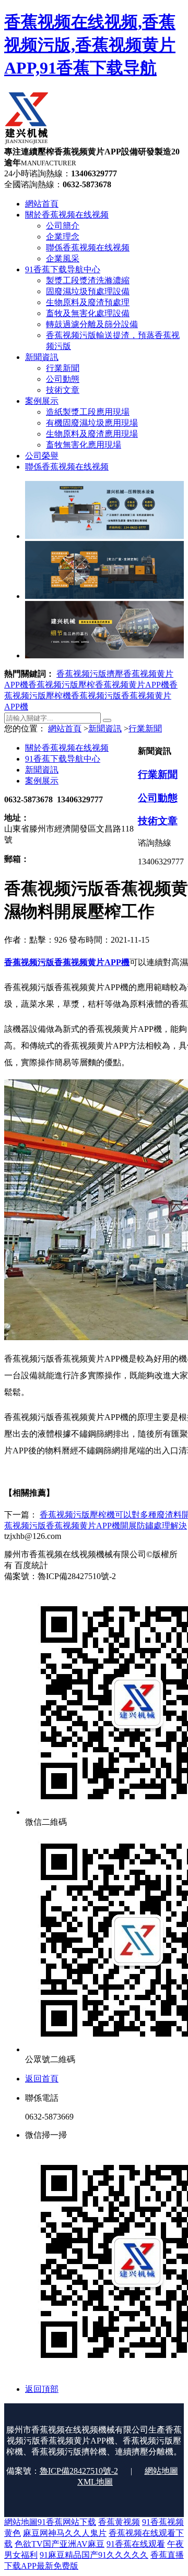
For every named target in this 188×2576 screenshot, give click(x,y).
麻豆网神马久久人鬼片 (65, 2533)
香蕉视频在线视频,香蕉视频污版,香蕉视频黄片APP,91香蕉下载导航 (90, 45)
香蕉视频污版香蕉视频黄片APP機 (67, 962)
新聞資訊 (105, 729)
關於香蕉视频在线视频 (67, 748)
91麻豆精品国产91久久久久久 (94, 2555)
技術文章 (158, 821)
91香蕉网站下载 (67, 2522)
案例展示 (42, 781)
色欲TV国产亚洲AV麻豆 (60, 2544)
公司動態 (158, 798)
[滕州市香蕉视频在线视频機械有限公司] (27, 142)
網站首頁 (65, 729)
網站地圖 (161, 2471)
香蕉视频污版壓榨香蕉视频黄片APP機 (99, 685)
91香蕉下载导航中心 (63, 759)
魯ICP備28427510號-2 (79, 2471)
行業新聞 (145, 729)
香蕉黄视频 (119, 2522)
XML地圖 (95, 2482)
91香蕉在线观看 (136, 2544)
